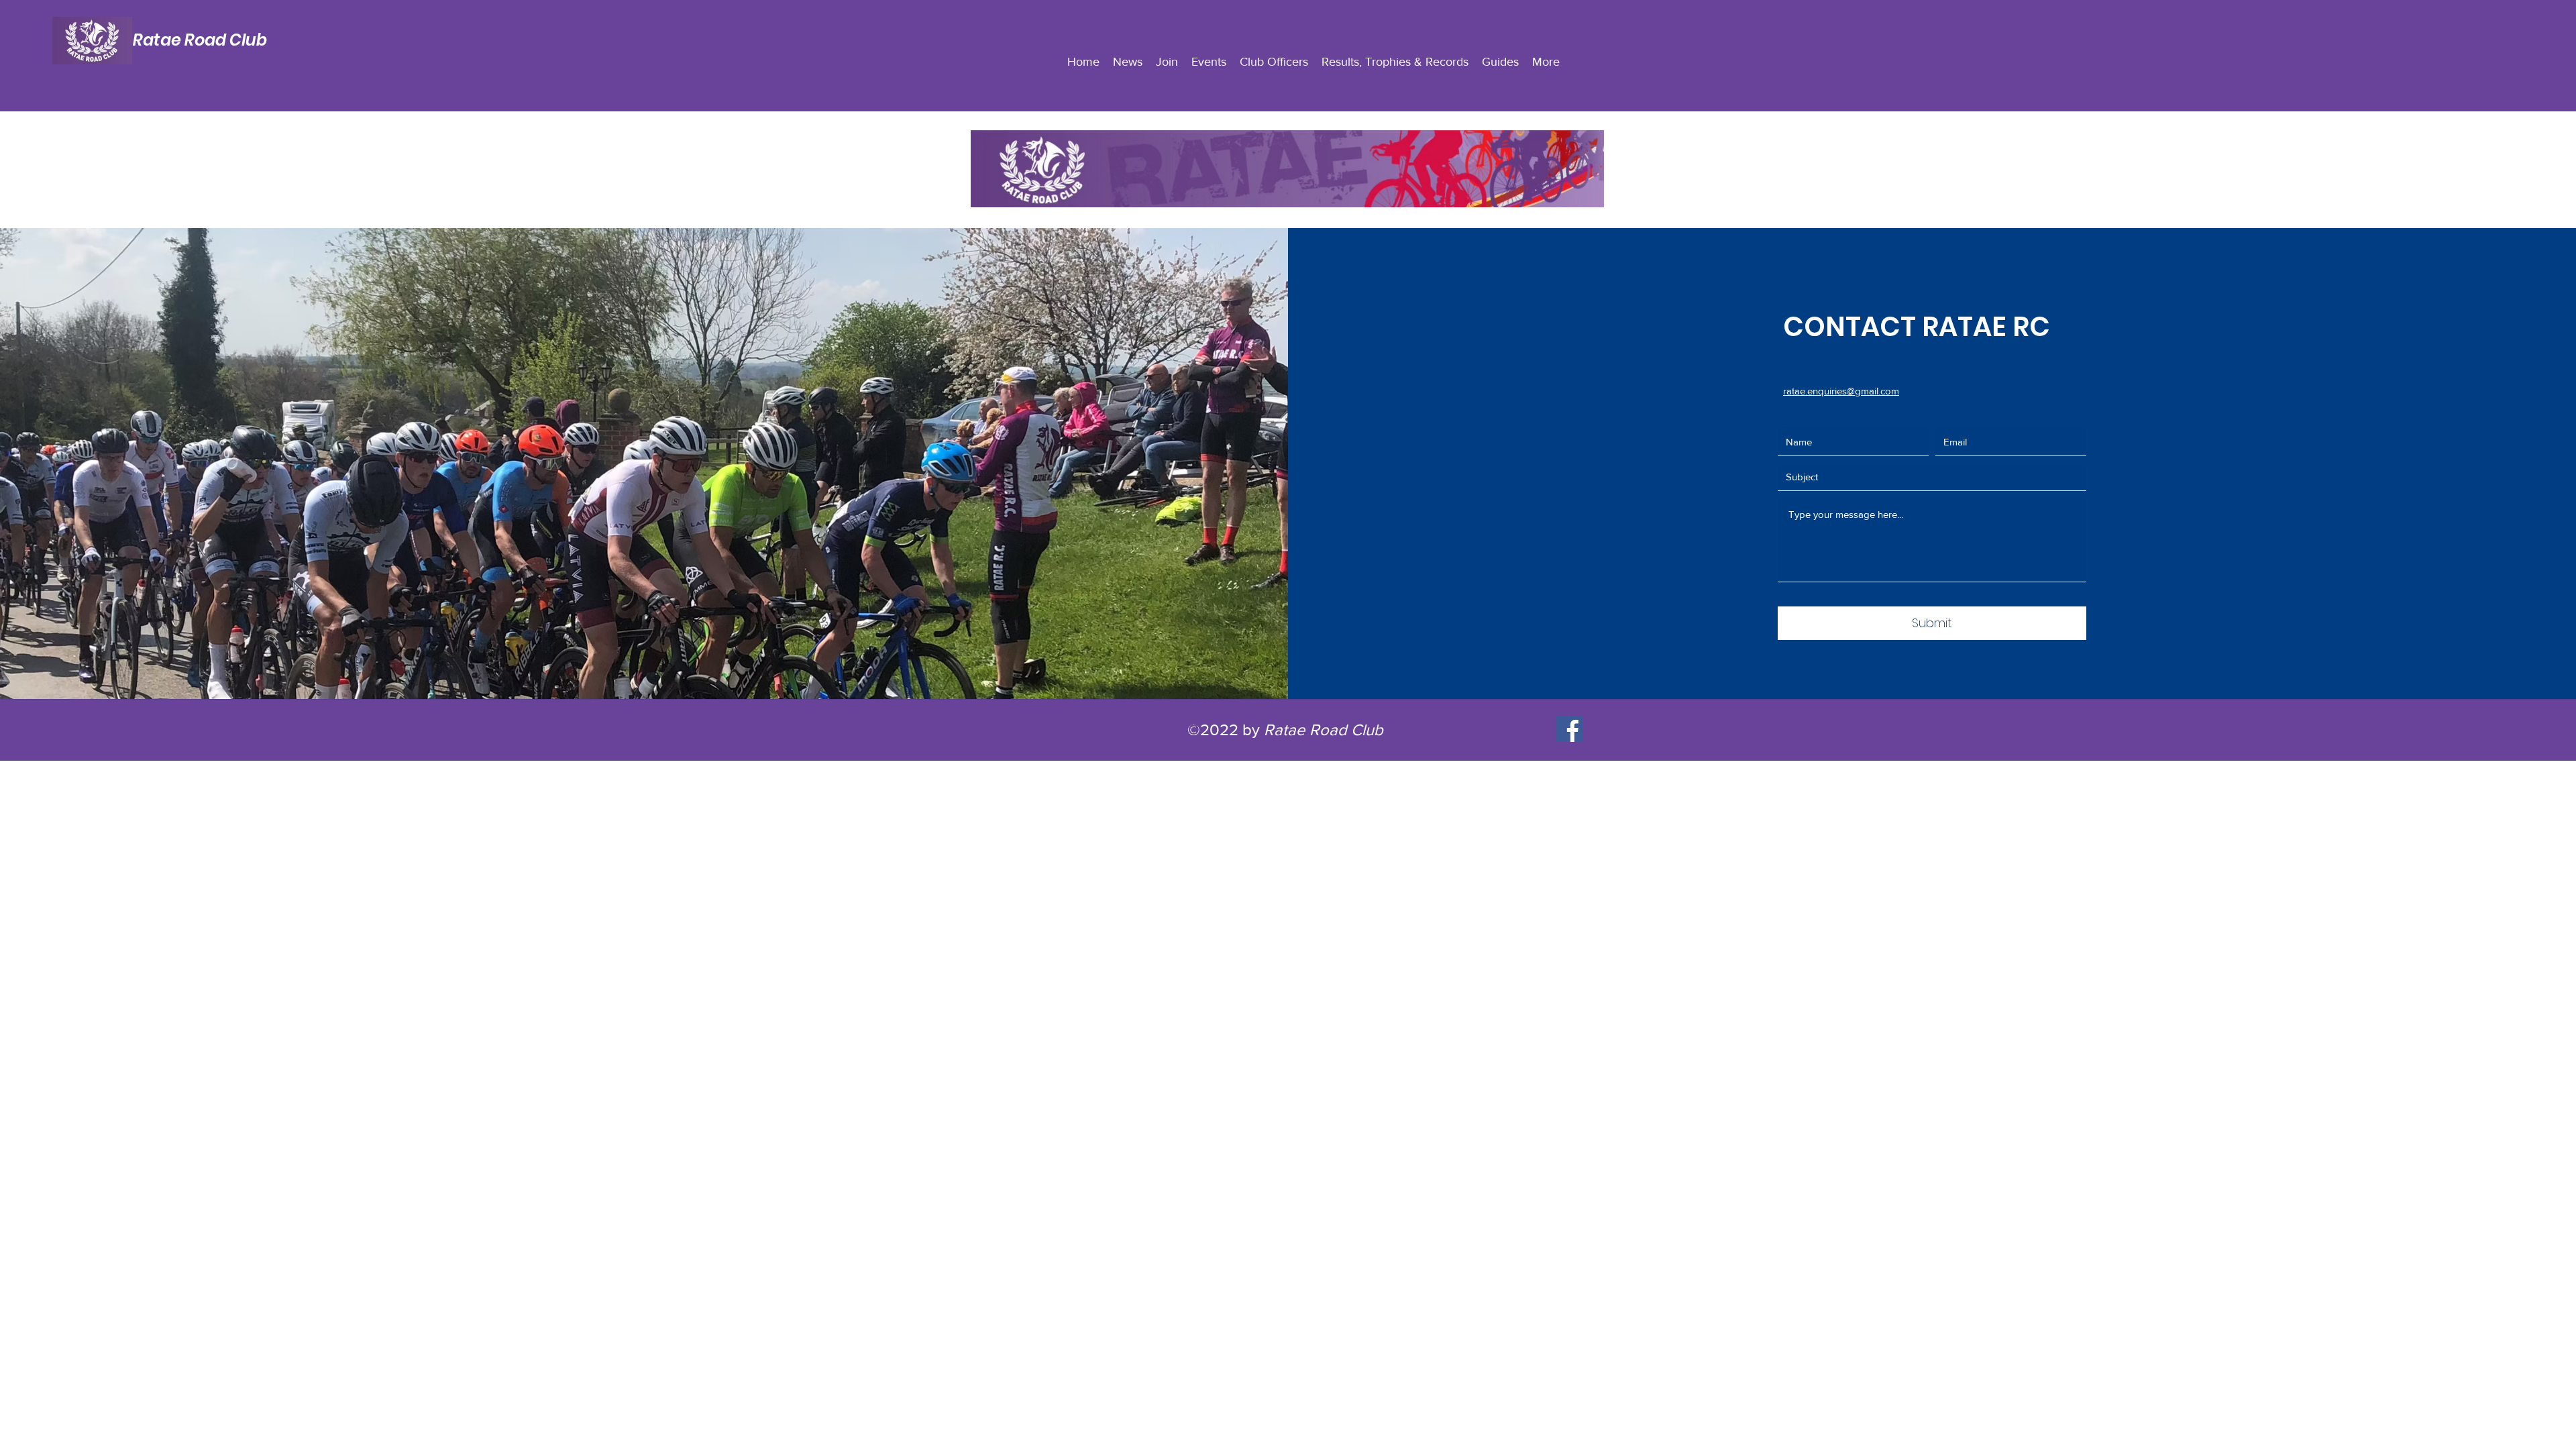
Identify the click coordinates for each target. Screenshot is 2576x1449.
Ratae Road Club (200, 40)
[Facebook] (1569, 729)
